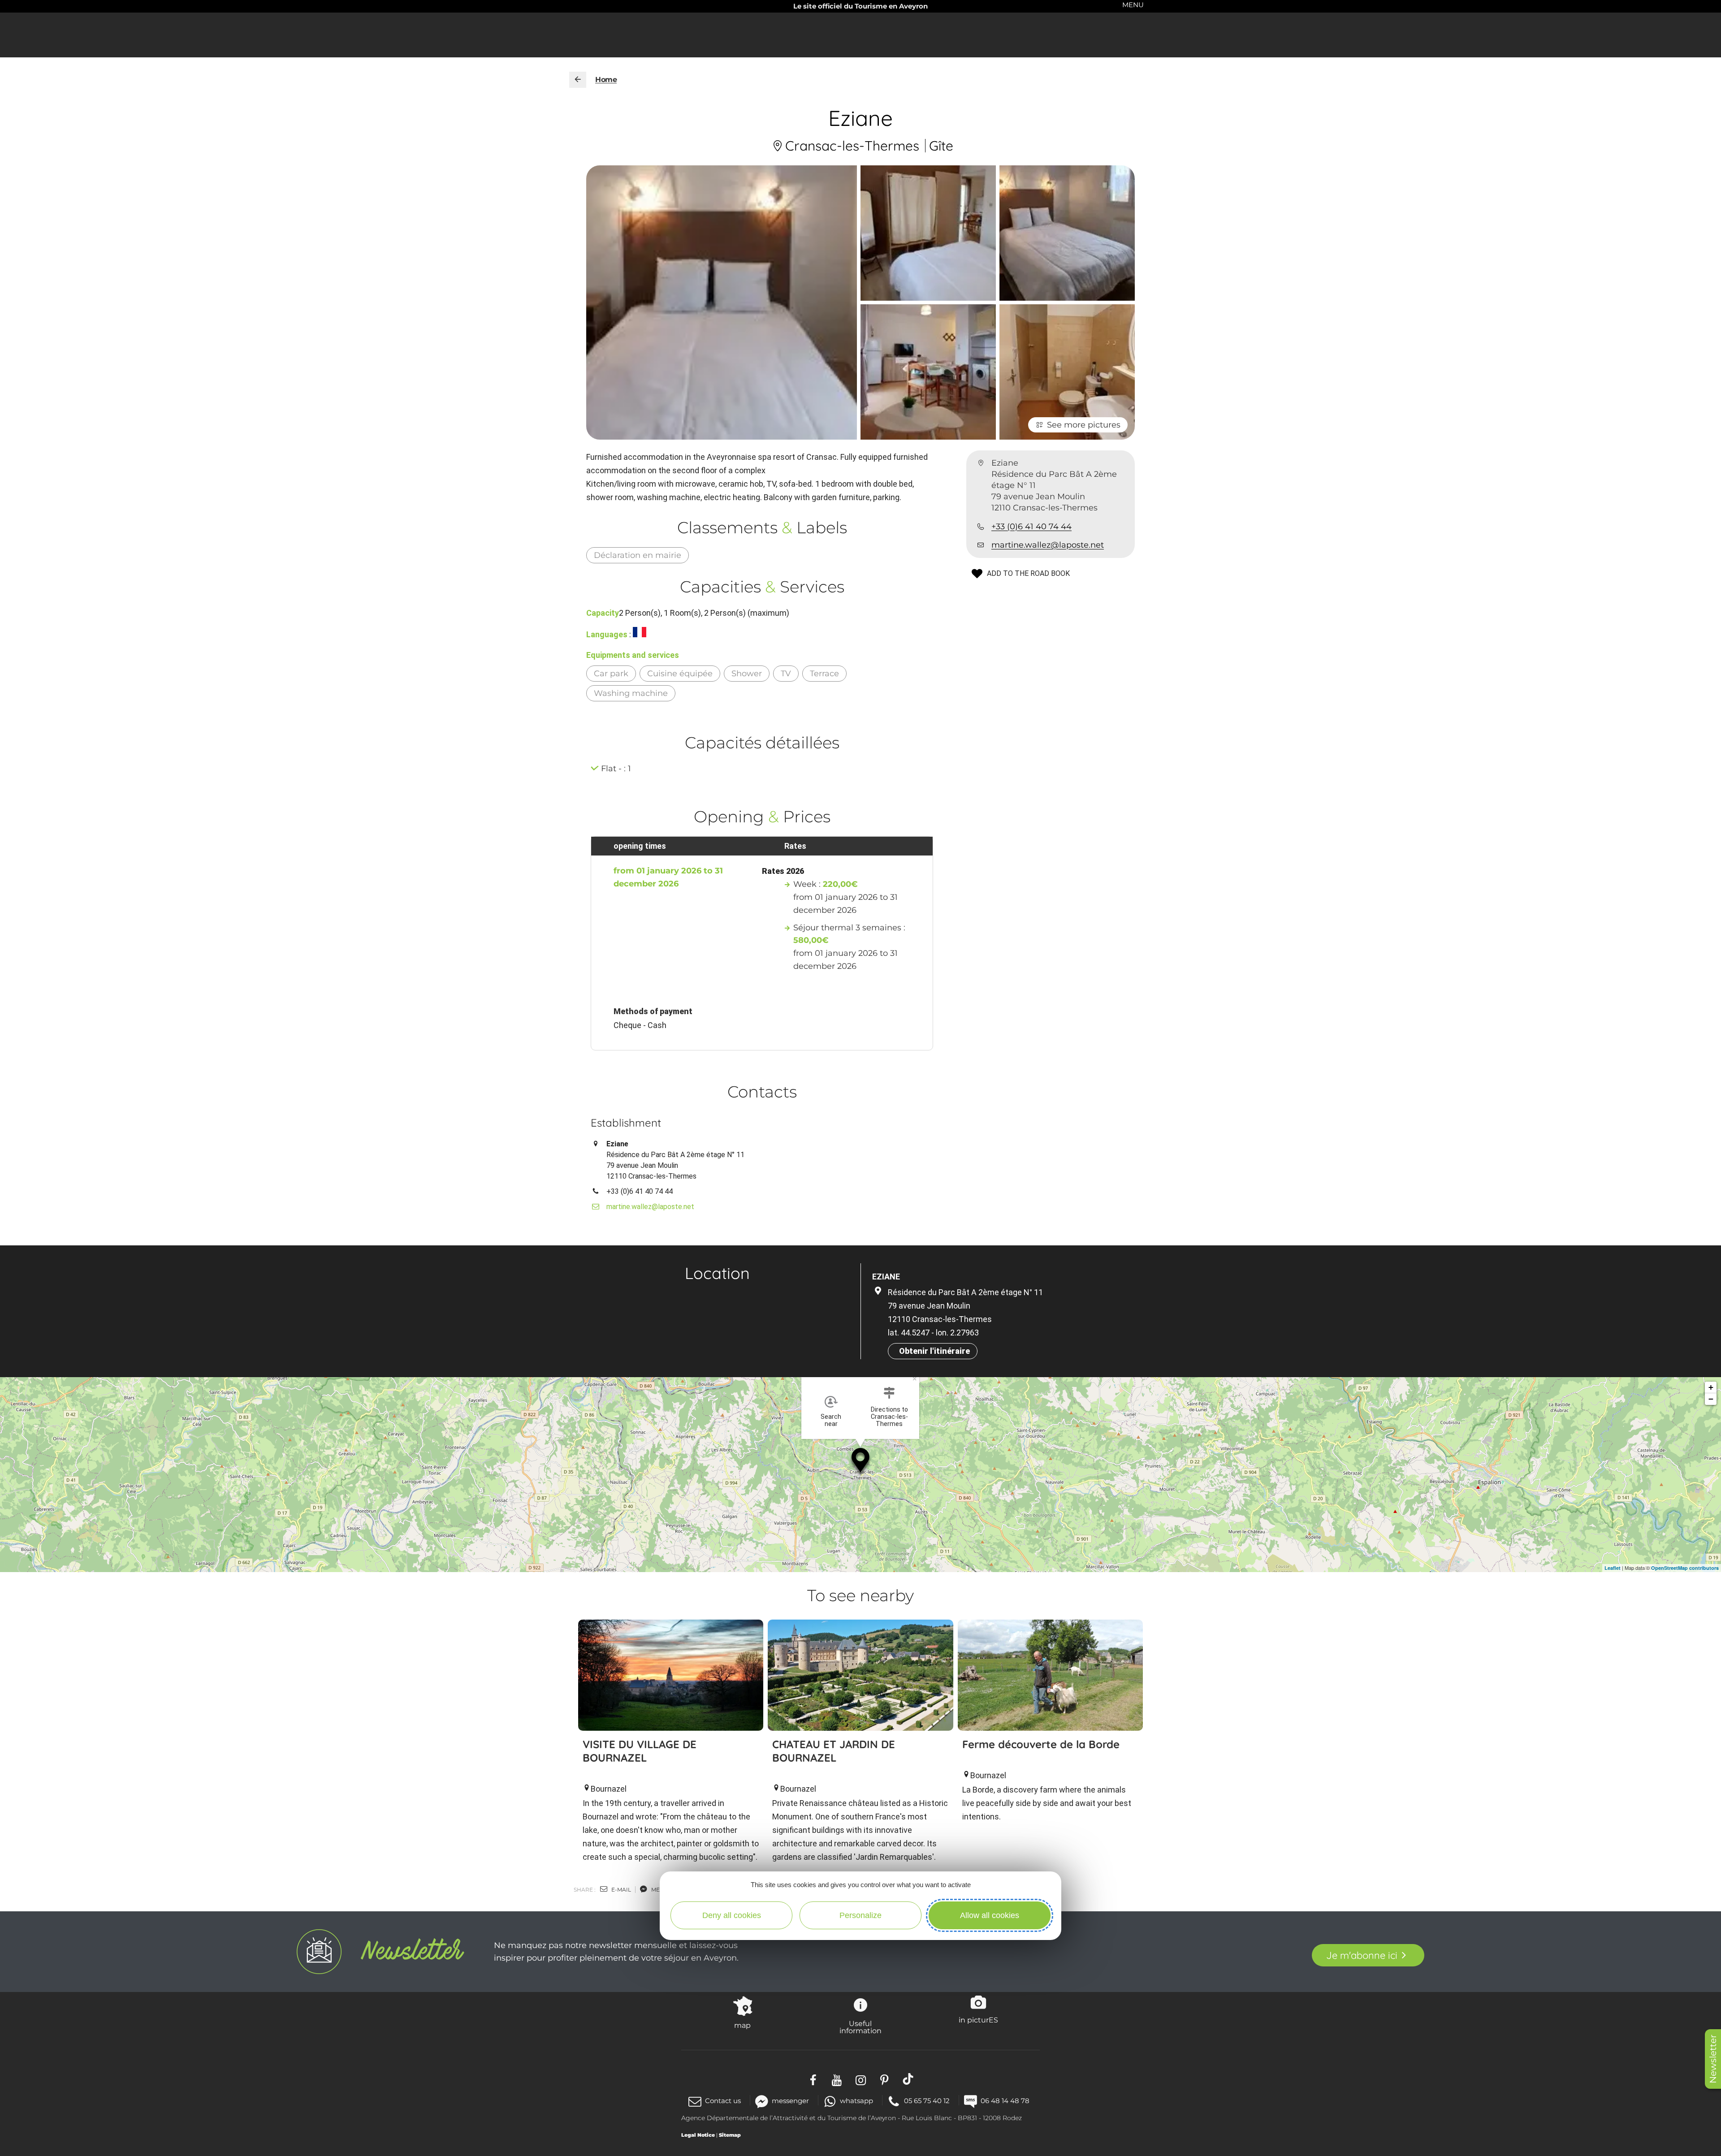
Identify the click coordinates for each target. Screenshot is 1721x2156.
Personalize (860, 1915)
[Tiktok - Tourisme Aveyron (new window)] (908, 2079)
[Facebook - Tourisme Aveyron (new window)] (813, 2079)
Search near (831, 1420)
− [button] (1711, 1399)
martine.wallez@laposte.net (1048, 545)
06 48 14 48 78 (1005, 2101)
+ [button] (1711, 1387)
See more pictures (1084, 425)
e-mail (621, 1890)
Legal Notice (698, 2135)
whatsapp (856, 2101)
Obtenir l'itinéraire (934, 1351)
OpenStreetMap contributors (1685, 1568)
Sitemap (730, 2135)
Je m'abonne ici (1362, 1955)
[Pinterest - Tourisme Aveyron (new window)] (884, 2079)
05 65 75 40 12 (927, 2101)
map (742, 2025)
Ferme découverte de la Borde (1041, 1744)
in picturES (978, 2020)
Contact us (723, 2101)
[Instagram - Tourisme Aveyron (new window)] (861, 2079)
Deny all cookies (732, 1915)
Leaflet (1613, 1568)
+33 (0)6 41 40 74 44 (1031, 527)
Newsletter (1713, 2059)
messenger (790, 2101)
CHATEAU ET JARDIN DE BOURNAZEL (834, 1751)
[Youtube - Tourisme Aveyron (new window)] (837, 2079)
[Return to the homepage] (578, 80)
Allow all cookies (990, 1915)
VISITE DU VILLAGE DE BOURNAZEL (640, 1751)
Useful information (860, 2027)
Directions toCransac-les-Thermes (889, 1417)
